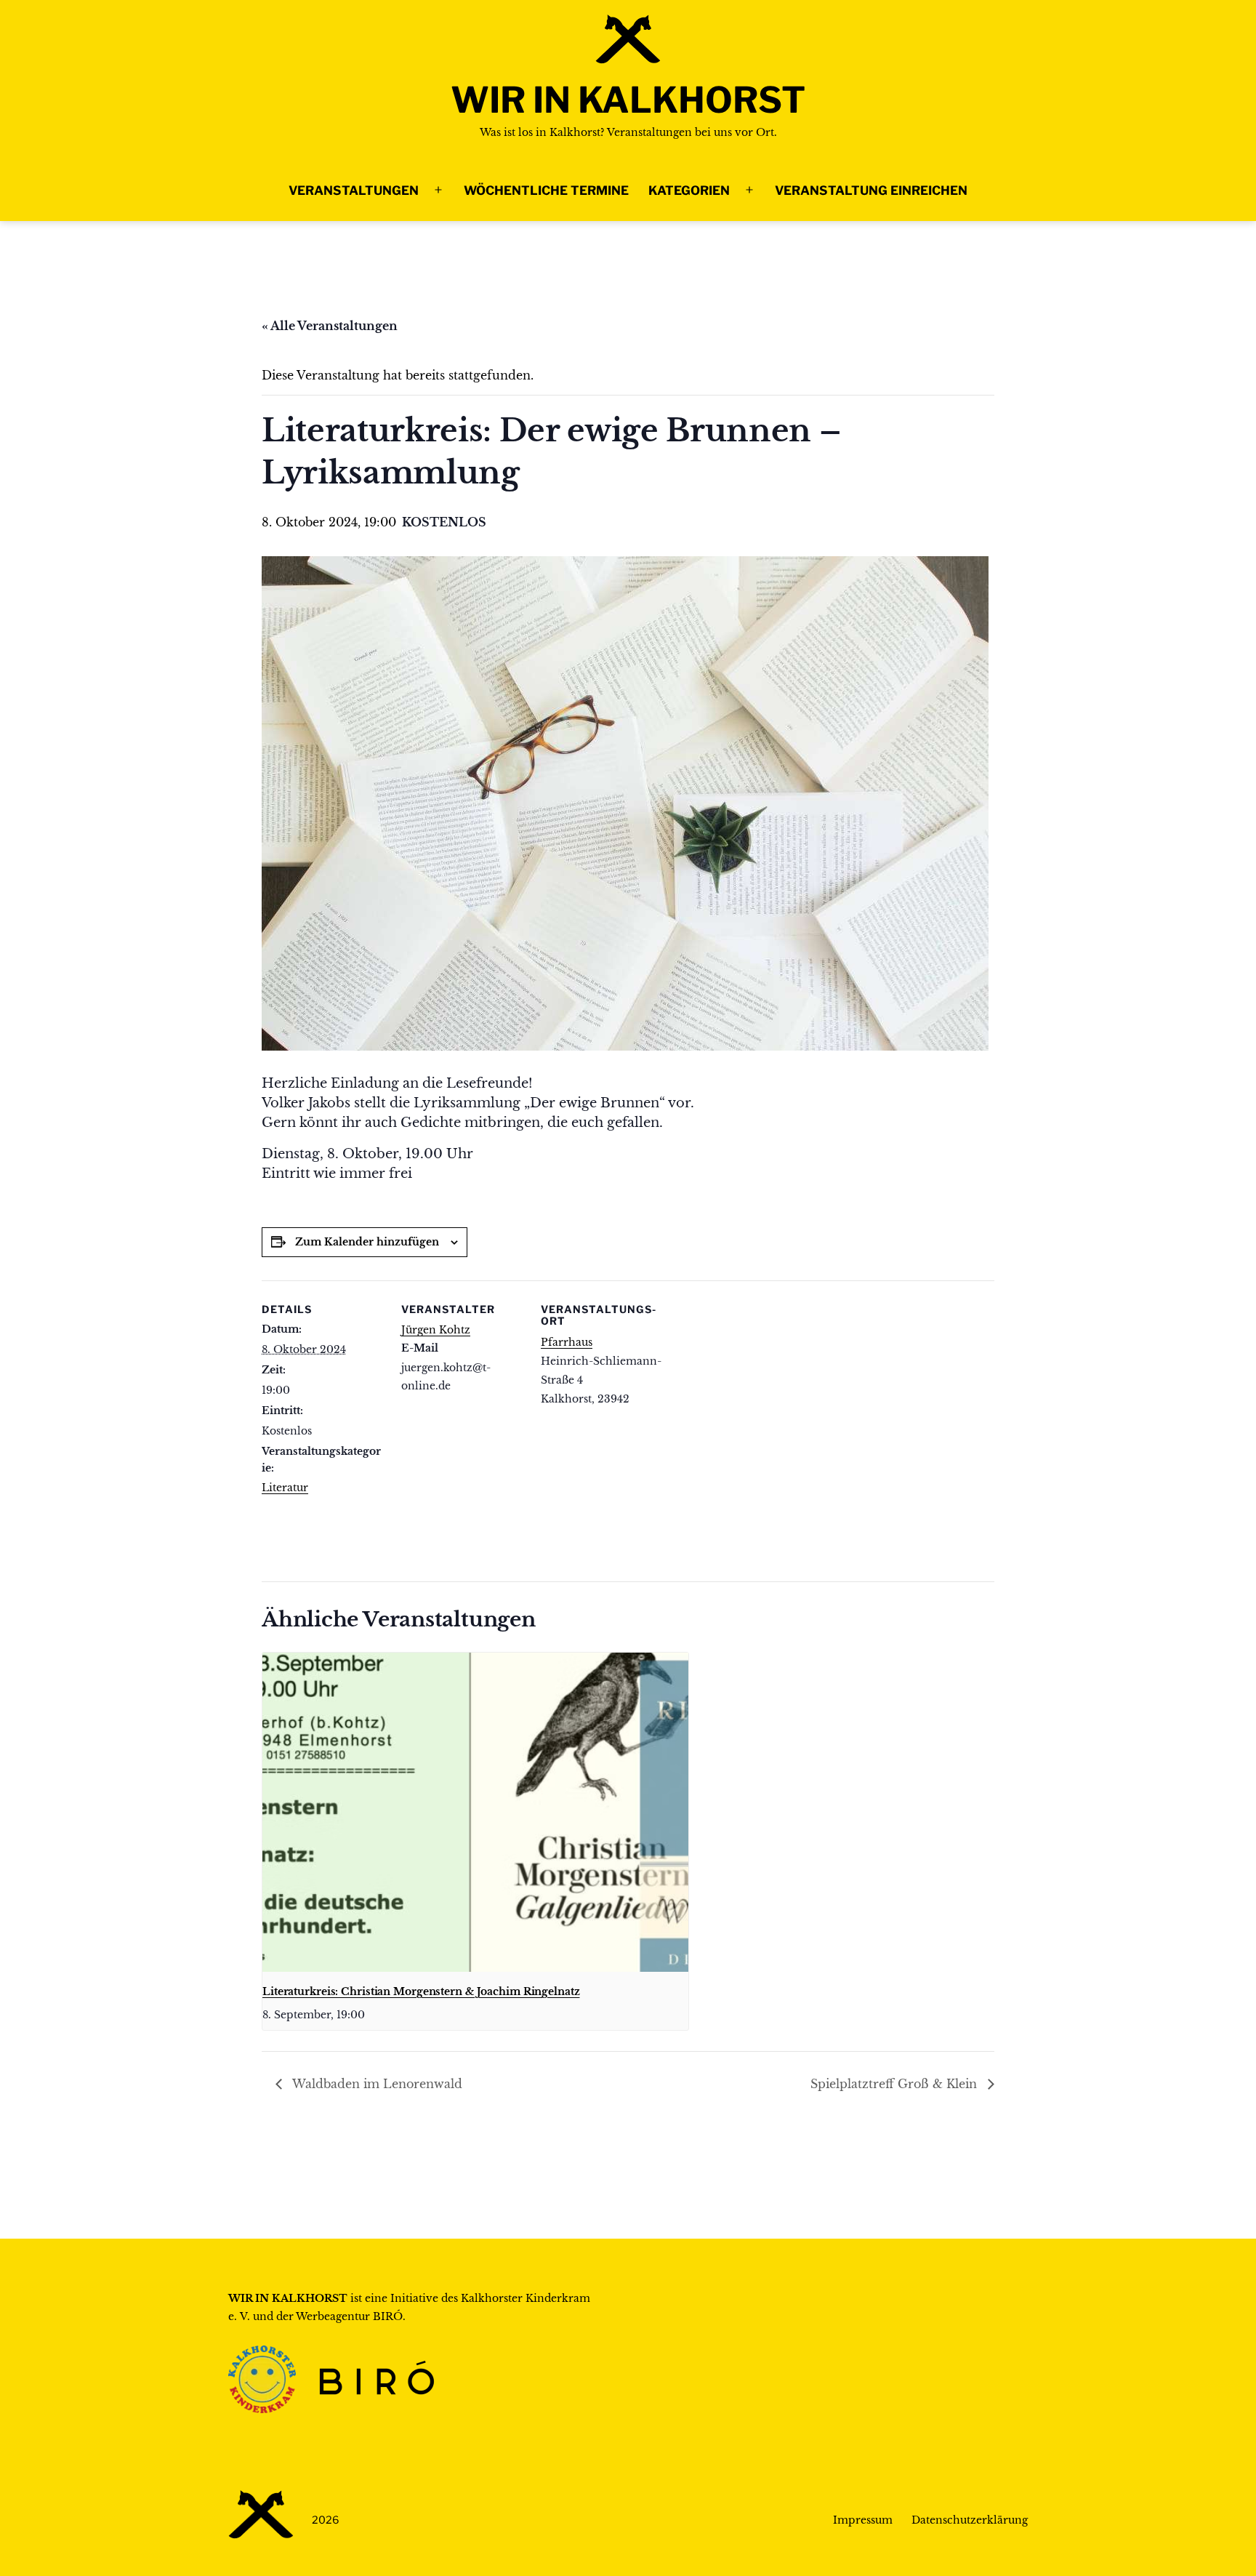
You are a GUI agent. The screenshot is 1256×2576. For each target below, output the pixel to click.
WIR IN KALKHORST (628, 100)
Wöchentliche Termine (546, 190)
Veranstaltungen (354, 190)
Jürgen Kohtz (436, 1330)
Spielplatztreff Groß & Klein (895, 2084)
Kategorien (689, 190)
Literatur (285, 1488)
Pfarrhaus (567, 1342)
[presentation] (475, 1812)
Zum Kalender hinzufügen (367, 1242)
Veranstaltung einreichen (871, 190)
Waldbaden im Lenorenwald (376, 2084)
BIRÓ (388, 2316)
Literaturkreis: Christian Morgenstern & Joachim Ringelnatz (421, 1991)
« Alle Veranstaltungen (330, 326)
